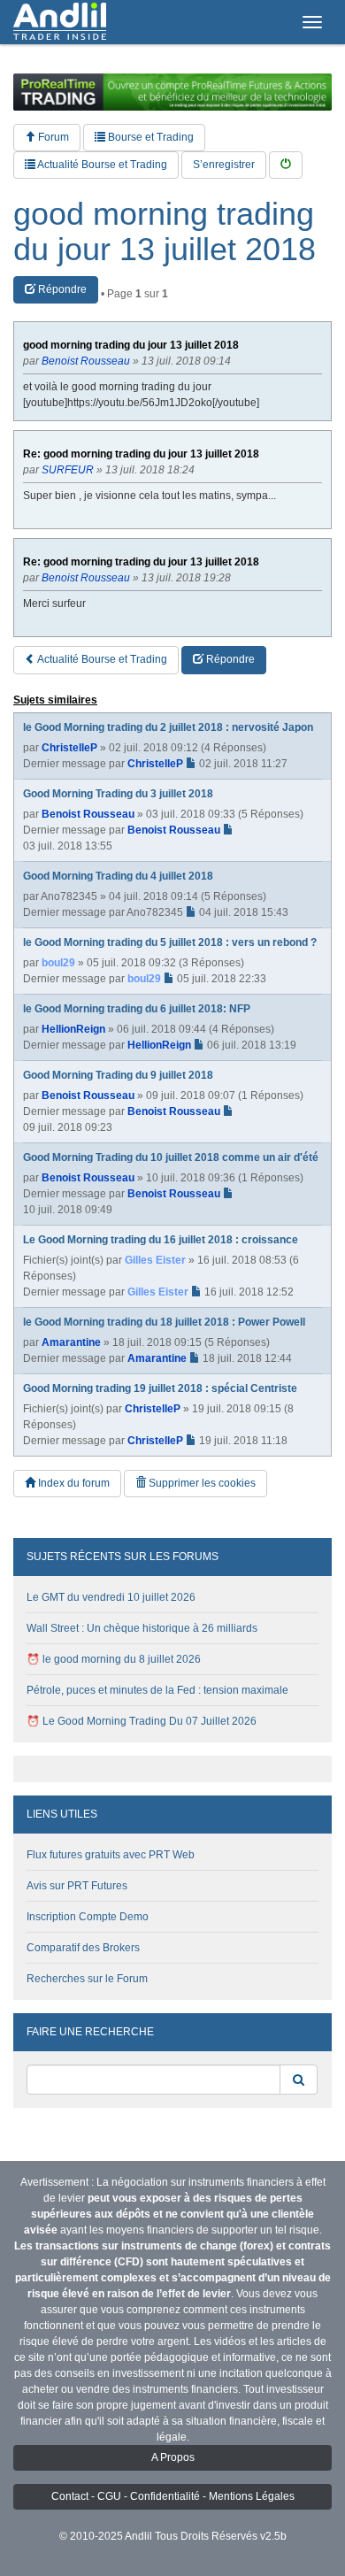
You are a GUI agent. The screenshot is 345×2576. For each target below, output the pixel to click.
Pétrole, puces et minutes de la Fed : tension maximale (157, 1690)
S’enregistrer (224, 165)
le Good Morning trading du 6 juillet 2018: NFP (137, 1009)
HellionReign (73, 1029)
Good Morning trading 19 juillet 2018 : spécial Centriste (160, 1388)
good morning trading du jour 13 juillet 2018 (165, 231)
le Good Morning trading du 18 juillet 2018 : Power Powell (164, 1322)
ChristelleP (69, 748)
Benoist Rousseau (88, 814)
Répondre (61, 289)
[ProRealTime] (172, 92)
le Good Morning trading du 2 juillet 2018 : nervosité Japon (168, 727)
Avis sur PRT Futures (77, 1886)
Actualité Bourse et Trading (101, 165)
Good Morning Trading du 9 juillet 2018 (118, 1075)
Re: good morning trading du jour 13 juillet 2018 (141, 454)
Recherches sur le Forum (87, 1979)
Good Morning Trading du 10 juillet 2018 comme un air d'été (171, 1157)
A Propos (173, 2457)
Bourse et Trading (149, 137)
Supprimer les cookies (201, 1483)
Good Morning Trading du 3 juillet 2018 (118, 794)
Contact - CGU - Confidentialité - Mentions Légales (173, 2496)
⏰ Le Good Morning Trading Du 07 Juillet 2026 (142, 1721)
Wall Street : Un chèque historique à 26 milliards (142, 1628)
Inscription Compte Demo (88, 1917)
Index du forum (73, 1483)
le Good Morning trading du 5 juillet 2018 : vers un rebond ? (170, 942)
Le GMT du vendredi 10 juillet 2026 (111, 1597)
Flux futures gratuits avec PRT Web (111, 1855)
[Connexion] (286, 165)
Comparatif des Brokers (83, 1948)
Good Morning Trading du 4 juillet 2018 (118, 876)
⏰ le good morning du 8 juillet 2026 (114, 1659)
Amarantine (71, 1342)
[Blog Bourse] (60, 22)
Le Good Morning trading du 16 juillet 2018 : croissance (161, 1240)
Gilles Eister (155, 1260)
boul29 (58, 963)
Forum (52, 137)
